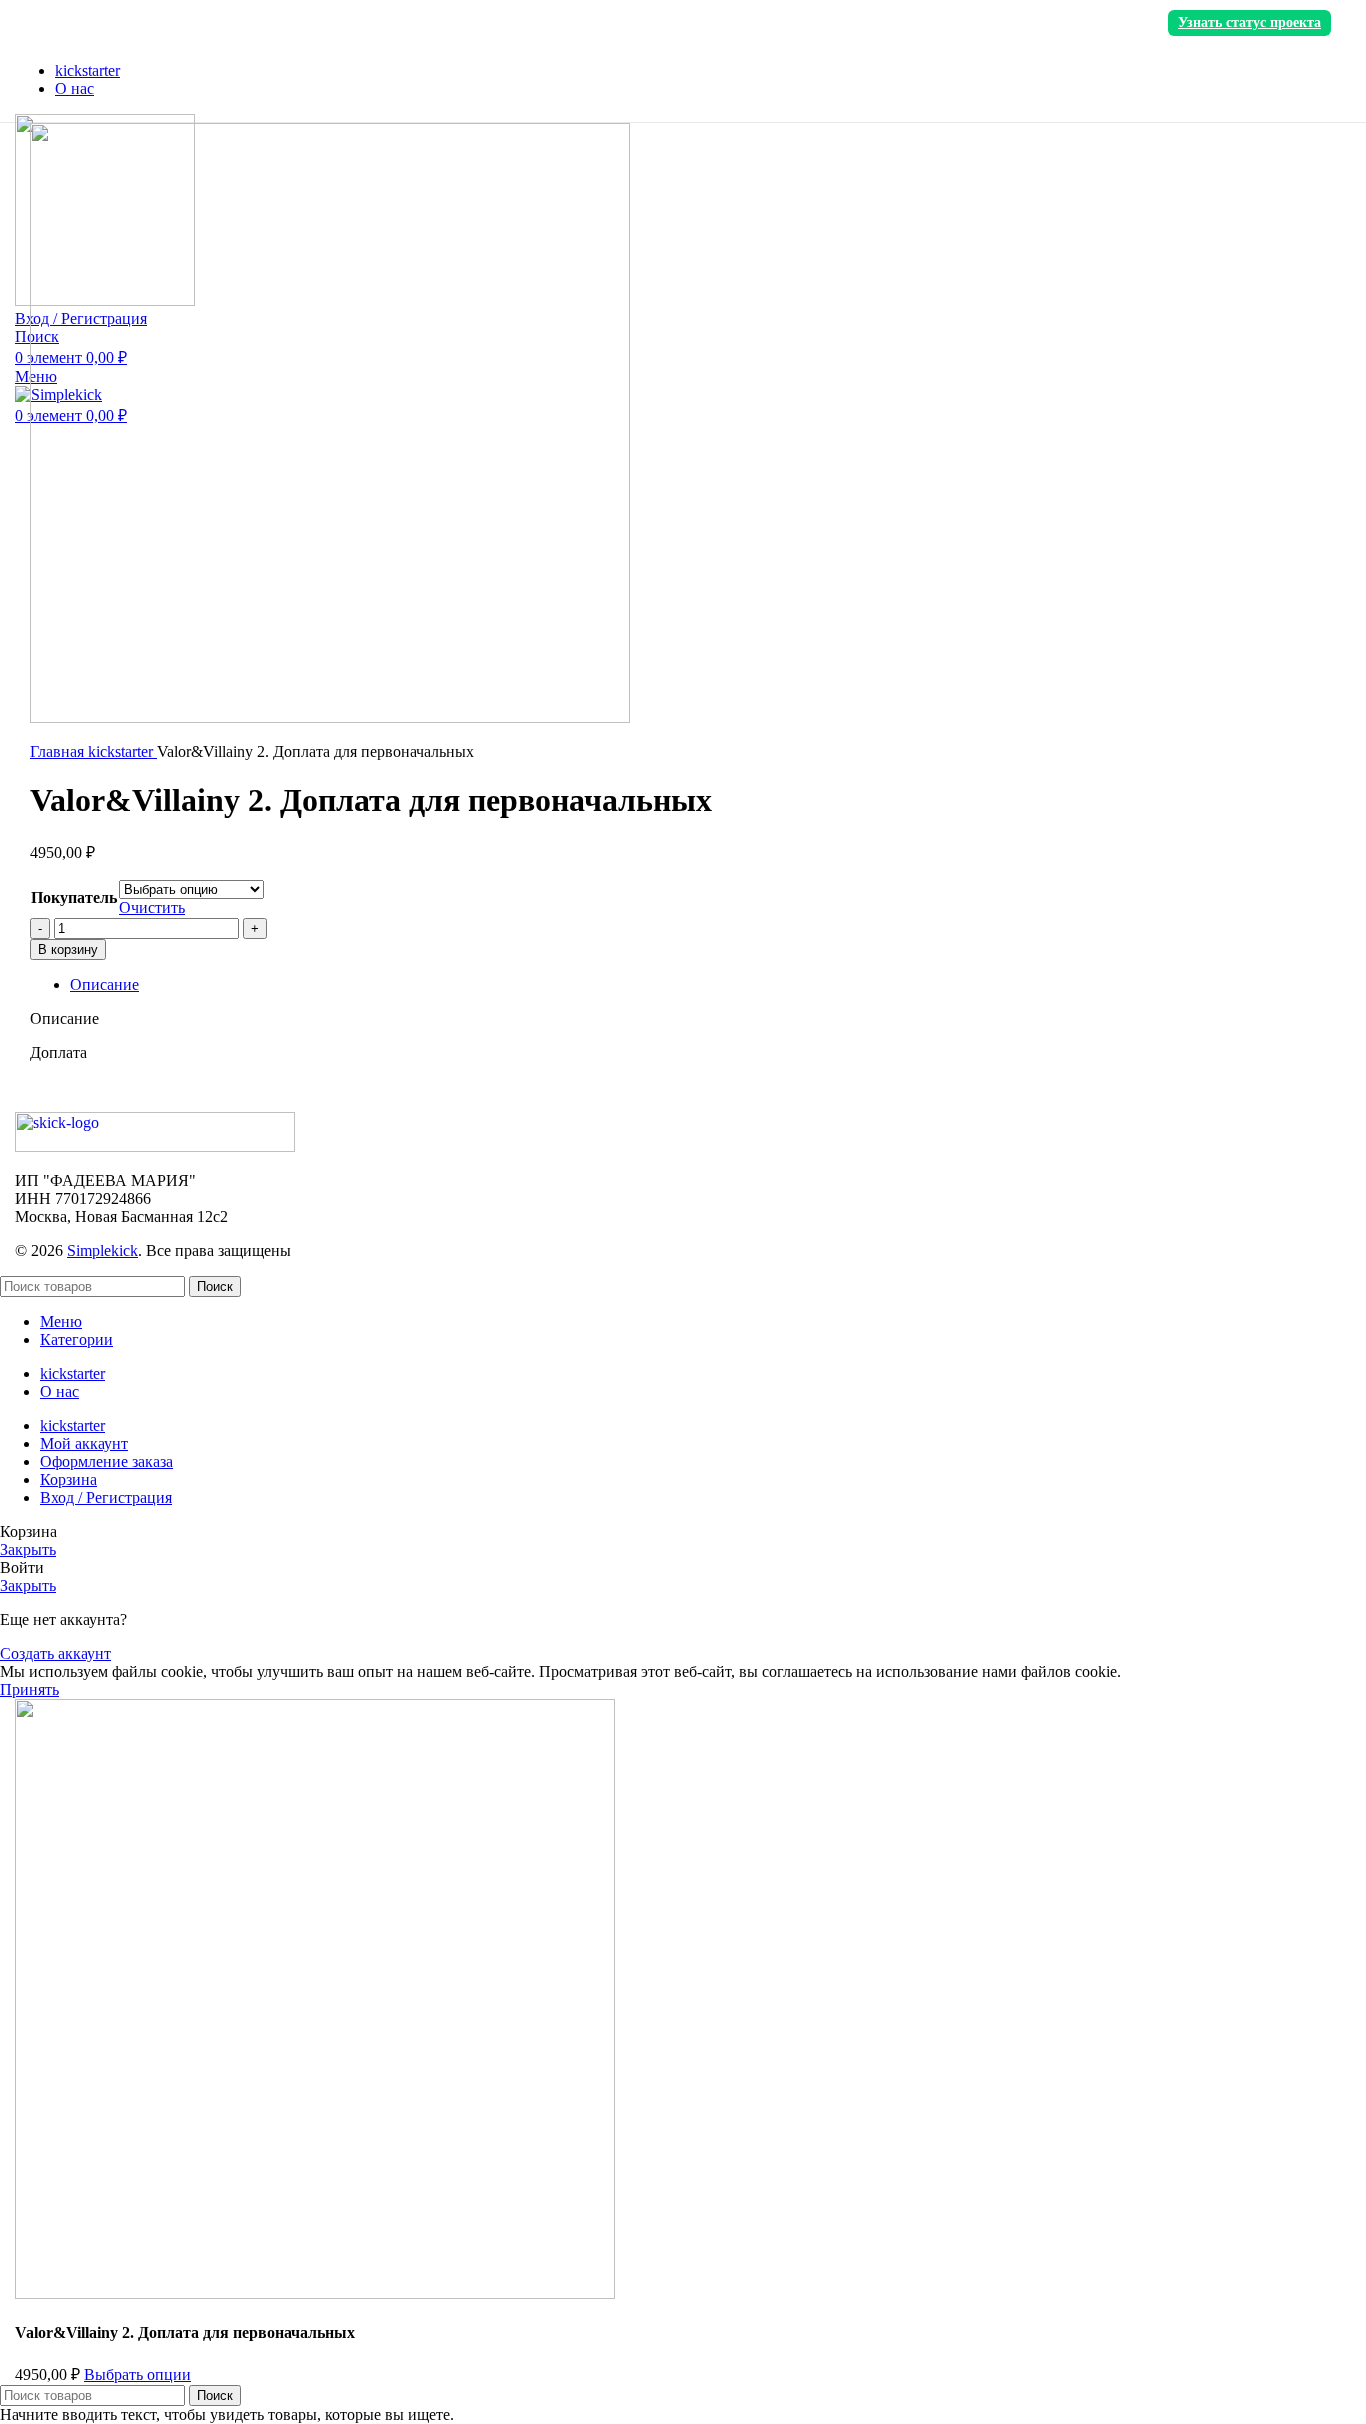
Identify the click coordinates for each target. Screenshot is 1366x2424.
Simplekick (102, 1250)
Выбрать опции (137, 2374)
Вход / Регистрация (106, 1497)
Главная (59, 751)
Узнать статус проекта (1249, 22)
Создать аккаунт (55, 1653)
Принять (29, 1689)
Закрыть (28, 1549)
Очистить (152, 907)
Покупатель (74, 897)
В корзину (68, 949)
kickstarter (122, 751)
